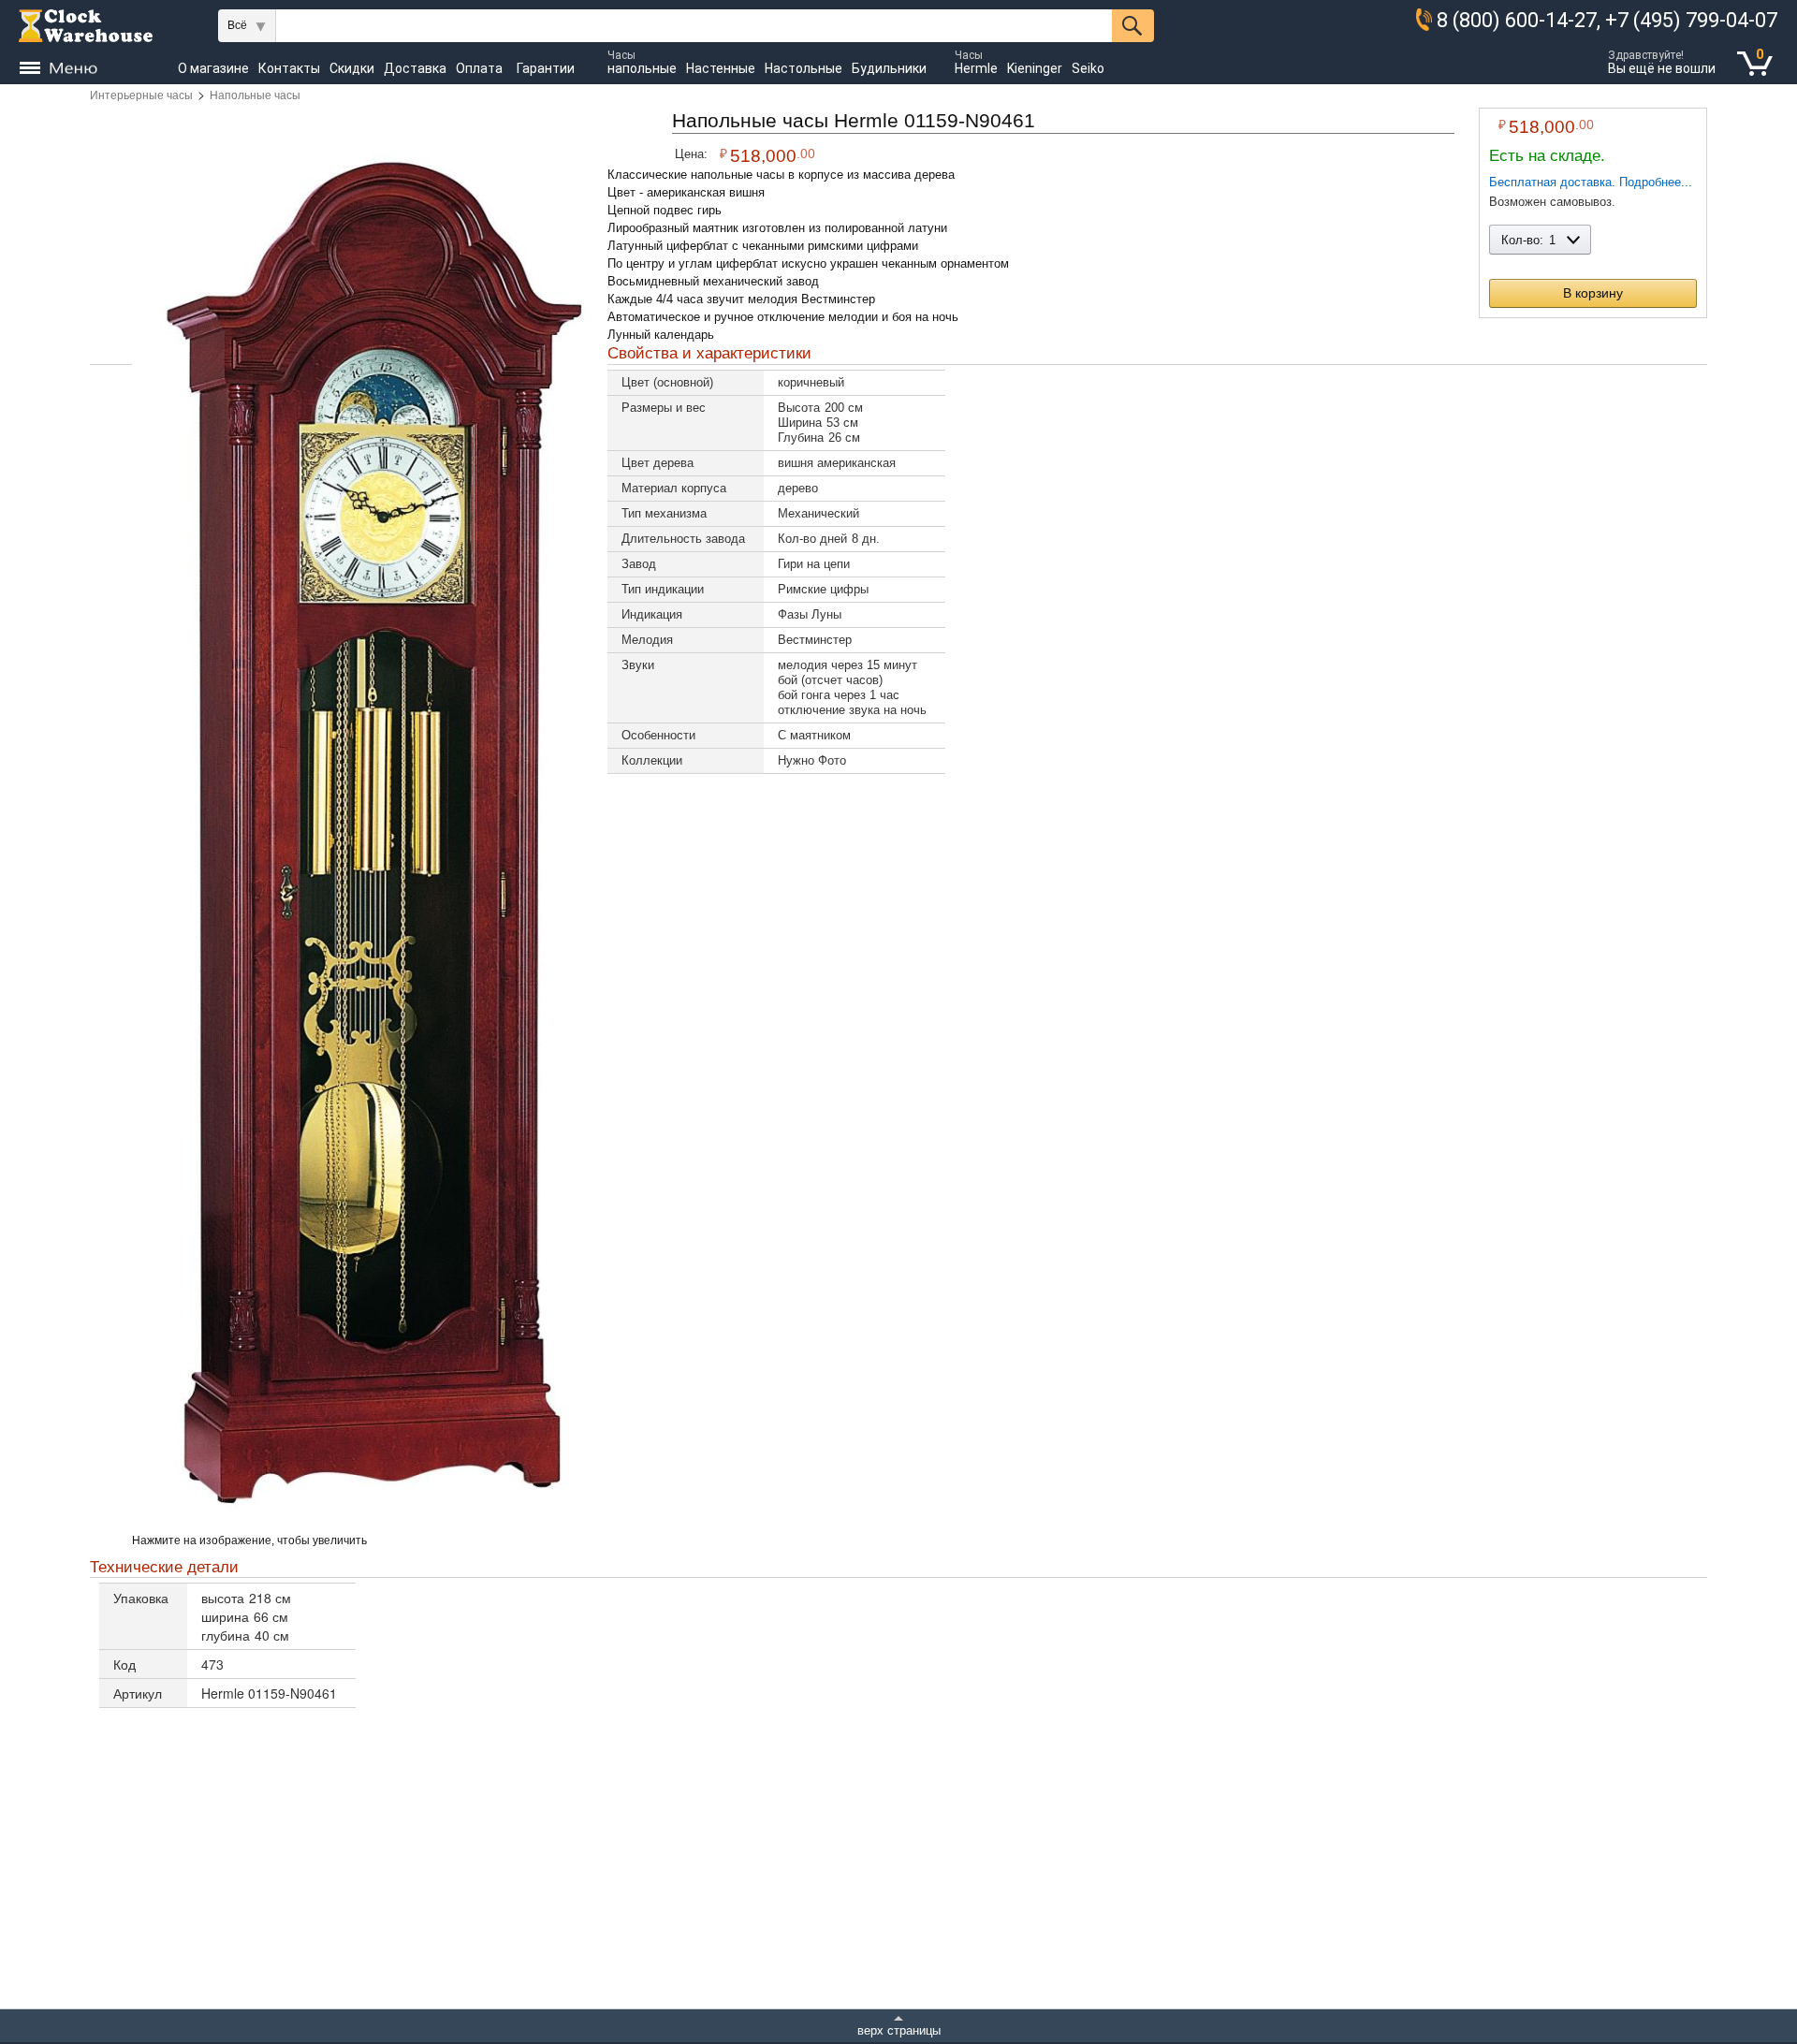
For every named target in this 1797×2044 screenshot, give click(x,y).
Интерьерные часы (141, 95)
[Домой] (86, 26)
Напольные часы (255, 95)
